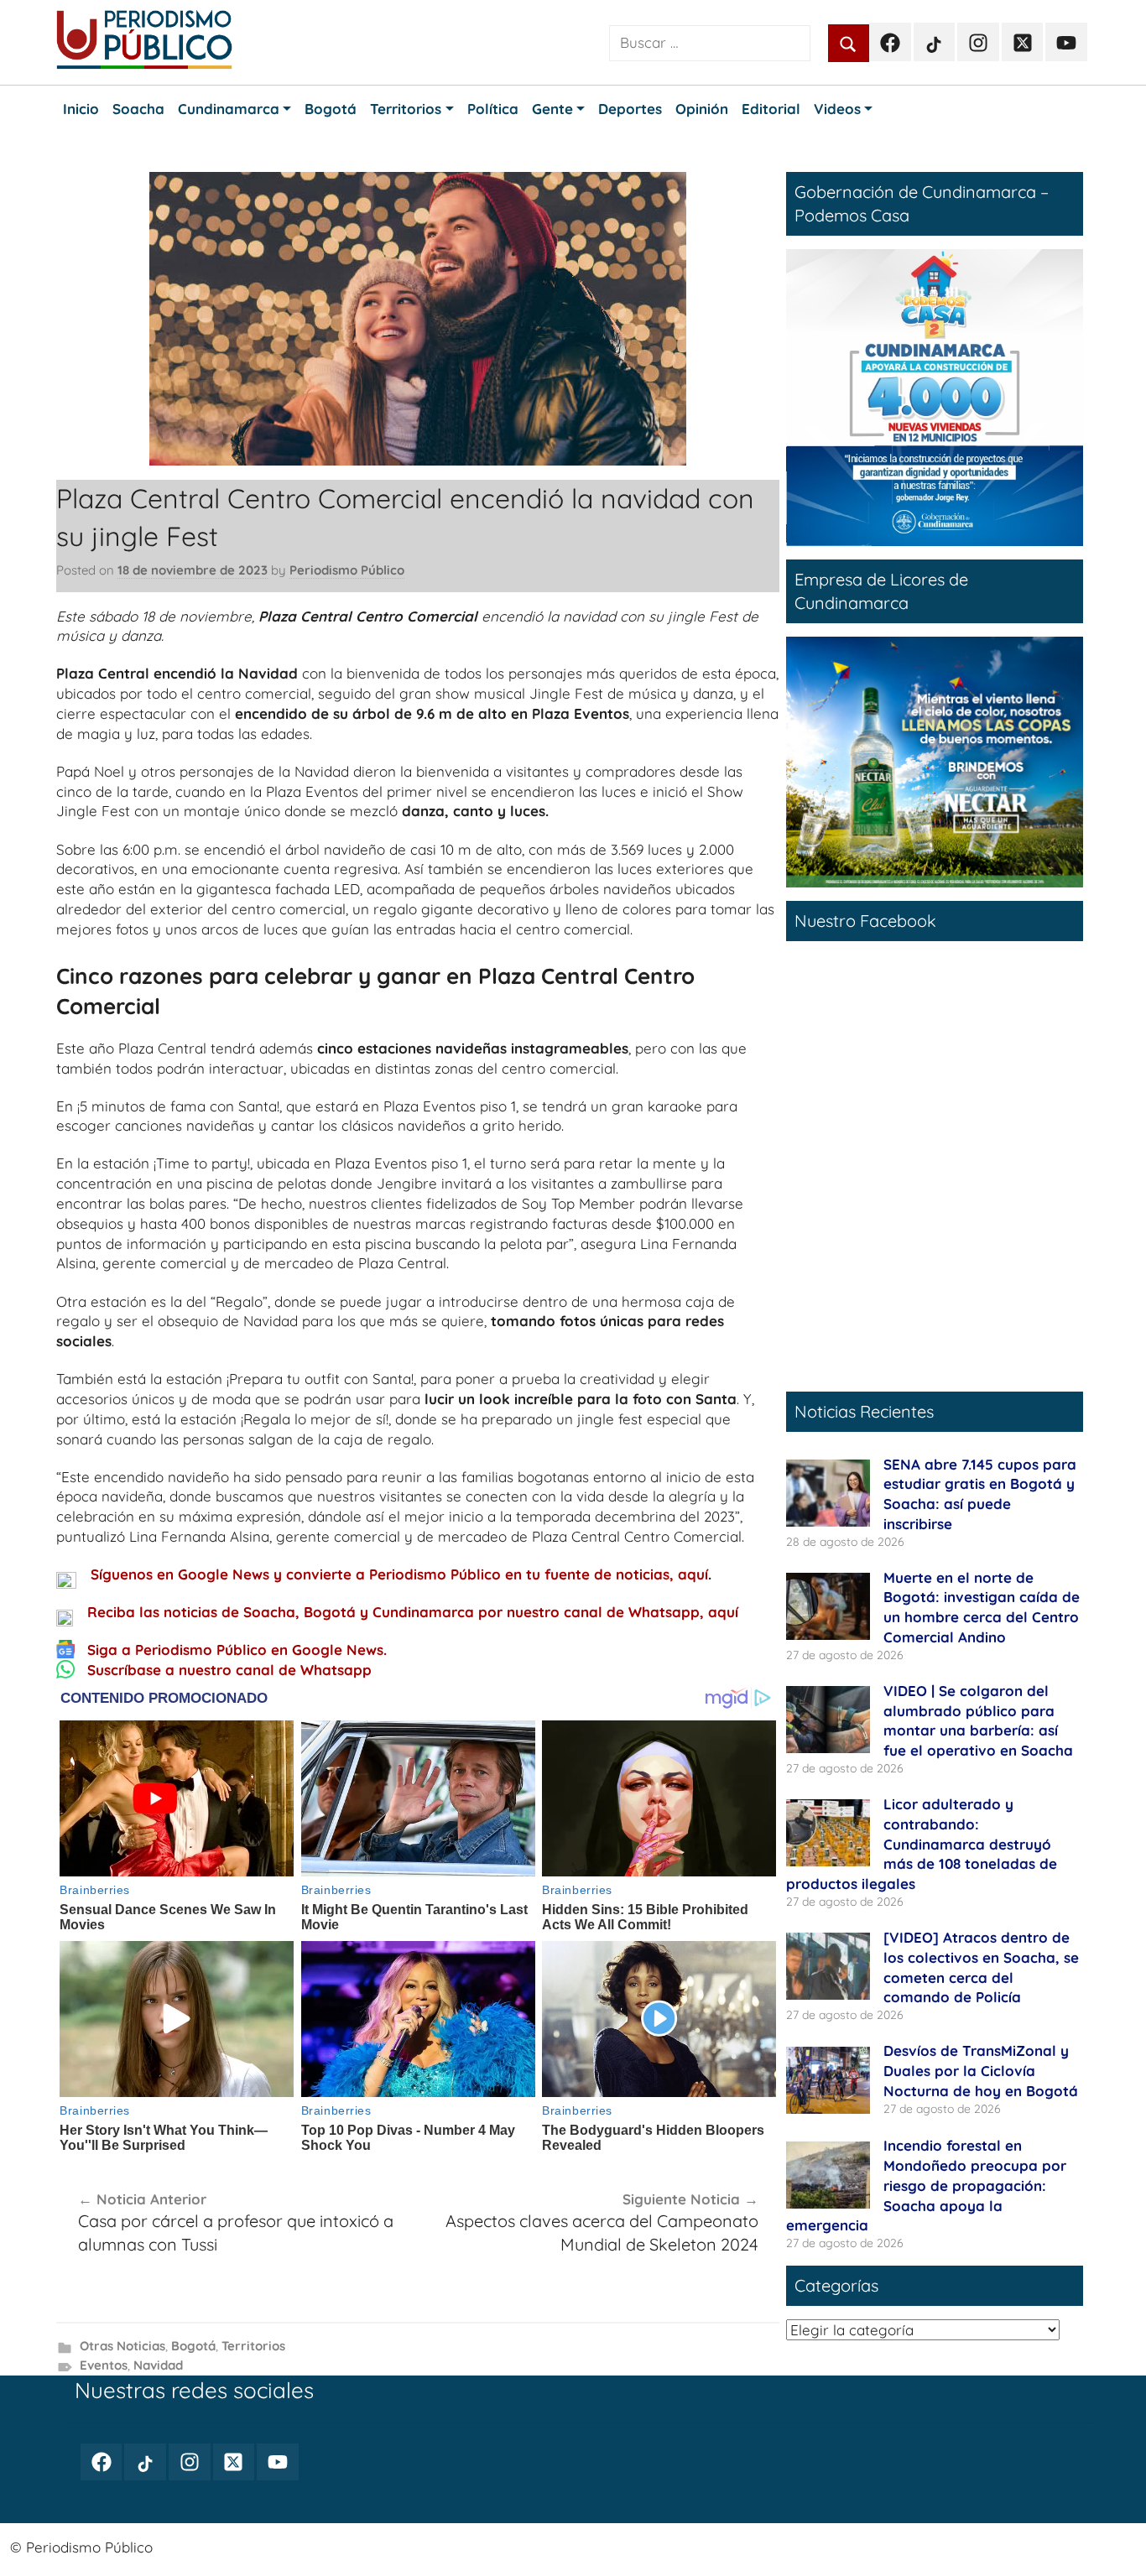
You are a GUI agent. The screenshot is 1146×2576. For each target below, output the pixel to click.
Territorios (253, 2346)
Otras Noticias (122, 2346)
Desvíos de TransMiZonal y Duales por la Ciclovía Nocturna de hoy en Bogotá (981, 2071)
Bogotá (193, 2346)
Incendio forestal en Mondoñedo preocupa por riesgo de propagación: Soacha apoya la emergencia (926, 2185)
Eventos (104, 2365)
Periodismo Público (347, 570)
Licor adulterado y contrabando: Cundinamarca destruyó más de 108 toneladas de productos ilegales (922, 1844)
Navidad (158, 2365)
